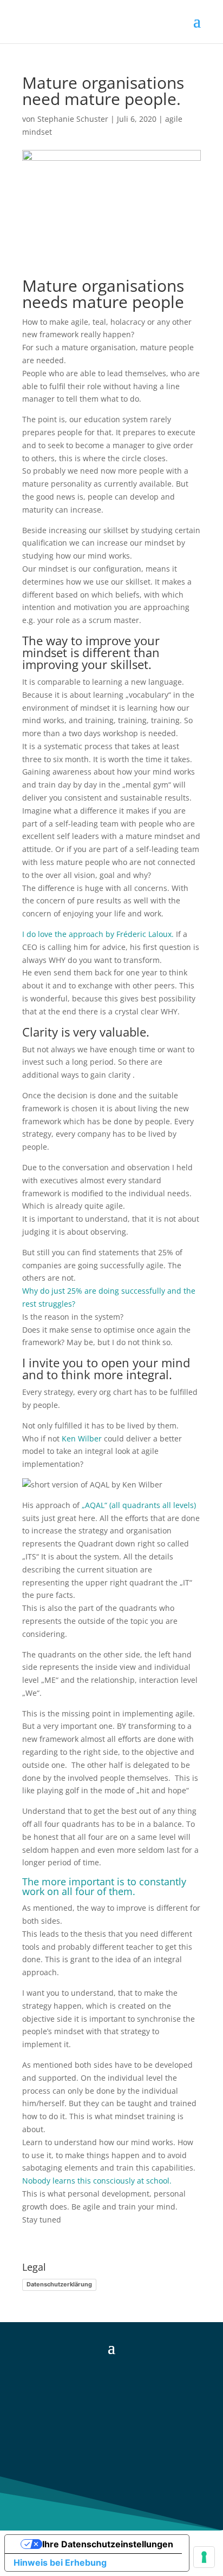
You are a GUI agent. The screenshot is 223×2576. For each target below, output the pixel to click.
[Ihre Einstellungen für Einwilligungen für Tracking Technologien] (204, 2557)
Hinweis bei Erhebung (60, 2562)
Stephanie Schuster (73, 119)
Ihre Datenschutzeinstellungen (108, 2544)
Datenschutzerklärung (59, 2284)
